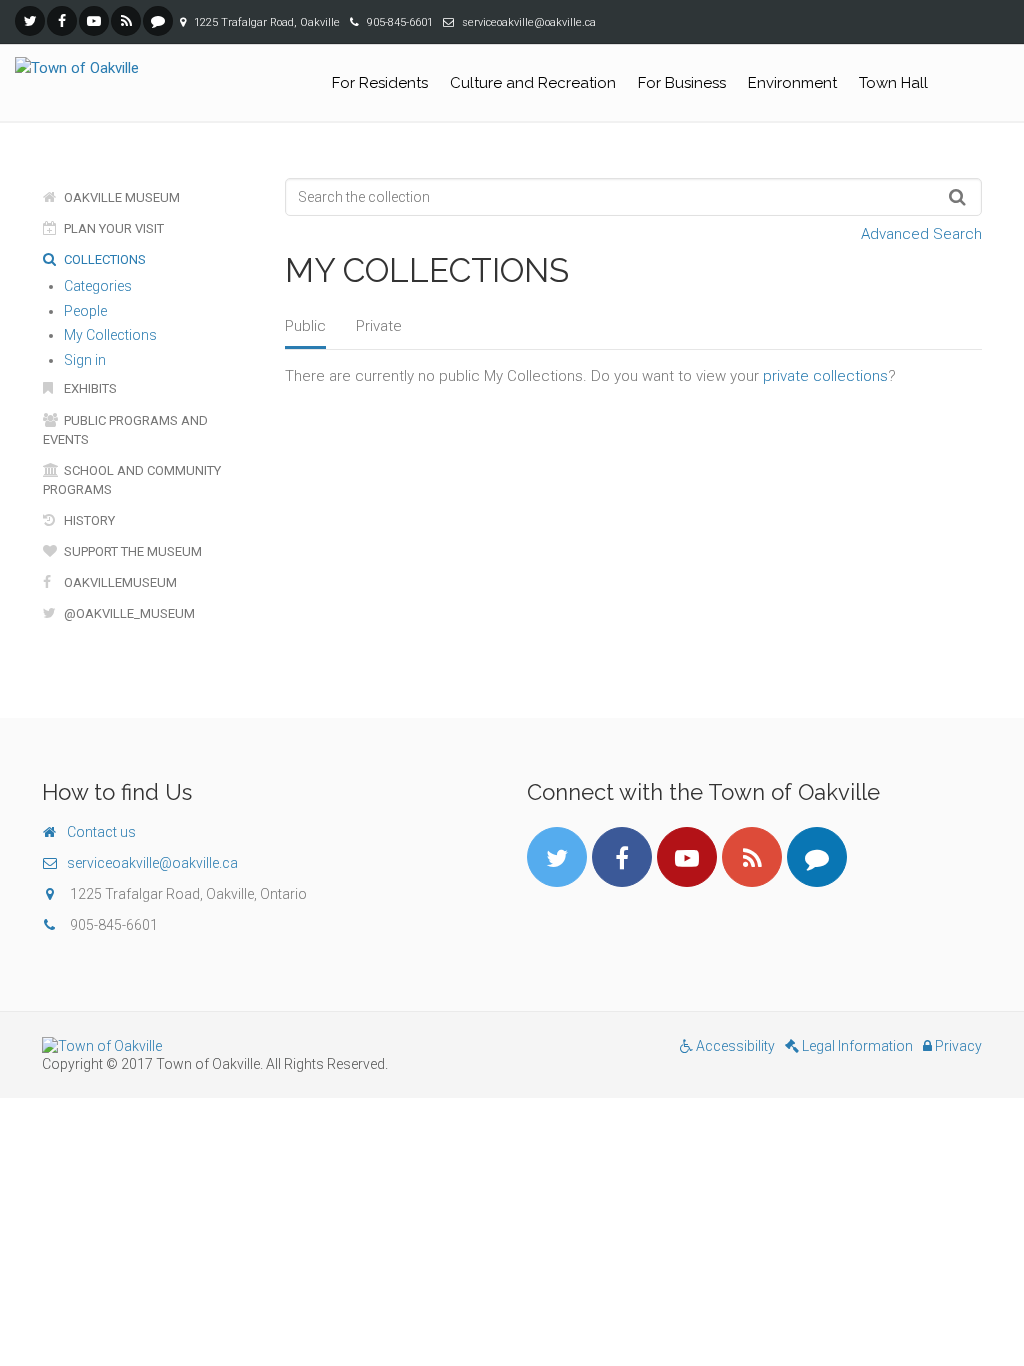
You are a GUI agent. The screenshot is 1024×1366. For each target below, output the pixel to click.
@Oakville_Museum (128, 613)
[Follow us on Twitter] (30, 21)
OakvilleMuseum (119, 582)
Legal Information (856, 1046)
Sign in (85, 360)
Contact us (101, 832)
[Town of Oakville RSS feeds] (126, 21)
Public (305, 326)
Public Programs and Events (125, 430)
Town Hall (893, 83)
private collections (825, 376)
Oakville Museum (120, 197)
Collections (103, 259)
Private (379, 326)
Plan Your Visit (112, 228)
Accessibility (734, 1046)
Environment (792, 83)
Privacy (957, 1046)
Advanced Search (921, 234)
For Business (682, 83)
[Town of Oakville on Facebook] (62, 21)
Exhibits (89, 388)
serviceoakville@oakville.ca (152, 863)
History (88, 520)
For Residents (380, 83)
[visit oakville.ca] (269, 1046)
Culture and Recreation (533, 83)
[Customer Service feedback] (158, 21)
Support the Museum (131, 551)
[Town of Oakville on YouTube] (94, 21)
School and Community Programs (132, 480)
